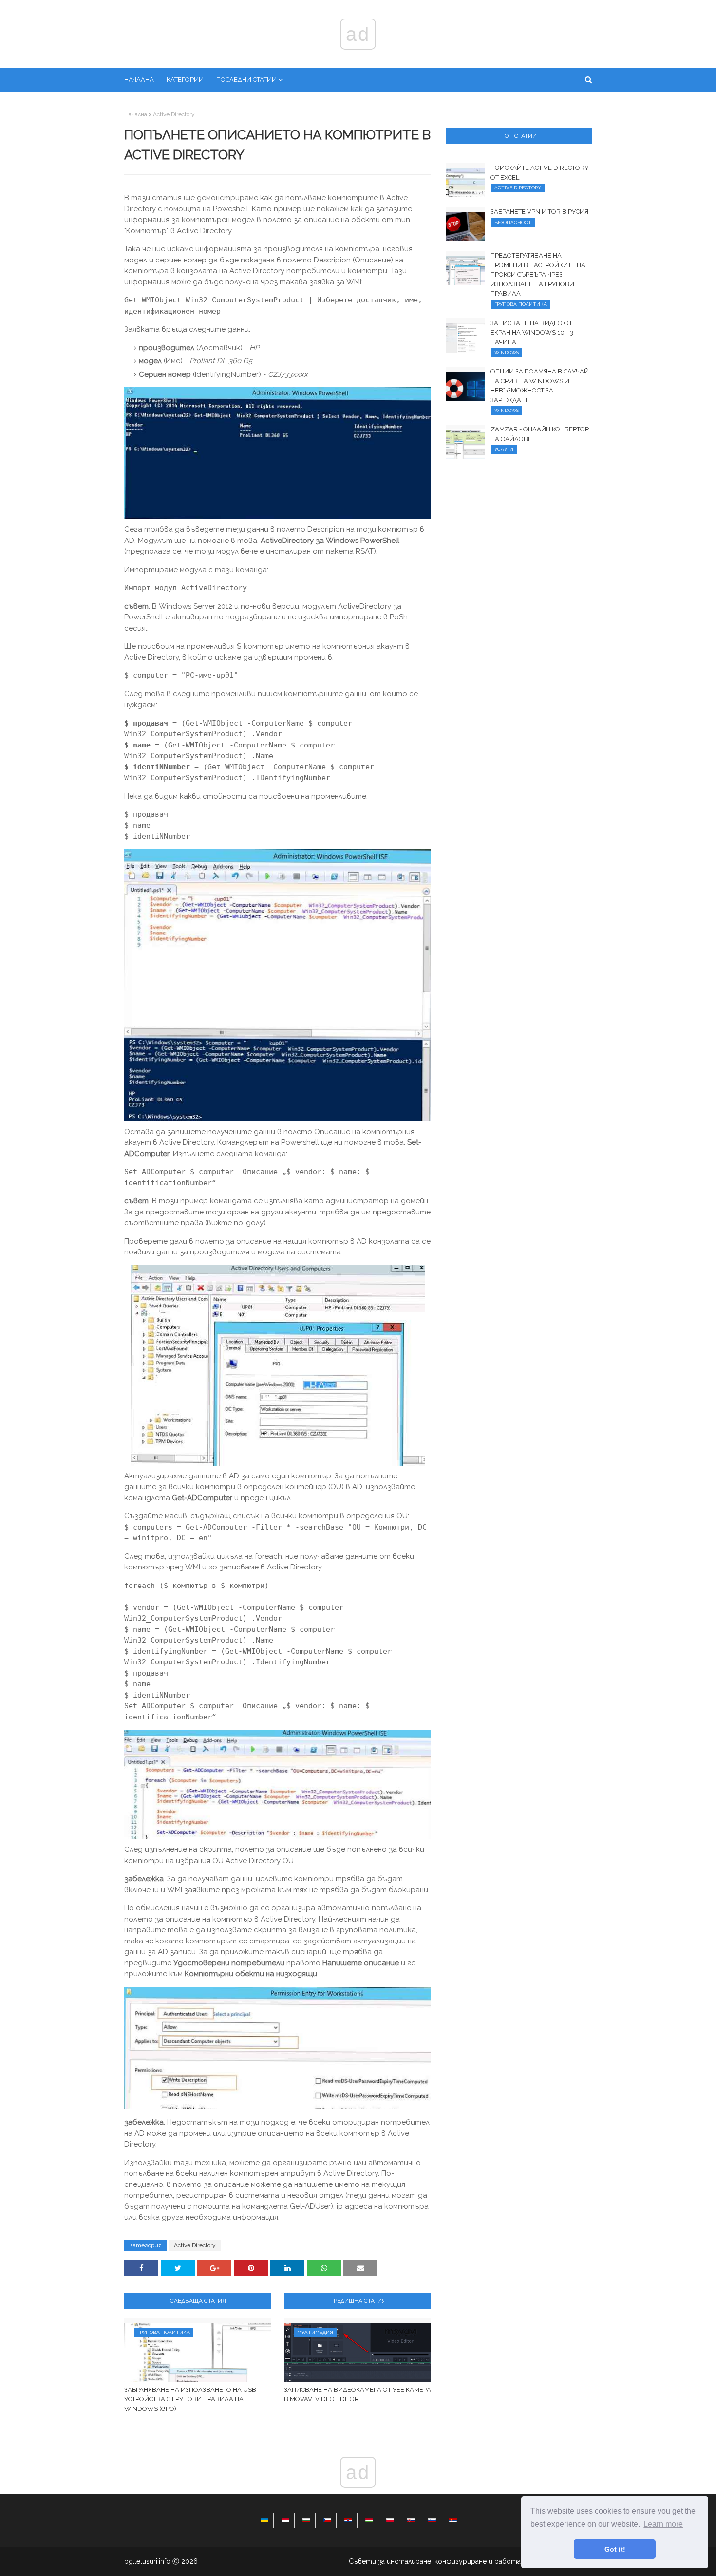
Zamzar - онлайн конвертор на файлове (540, 434)
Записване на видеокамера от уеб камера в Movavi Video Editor (358, 2395)
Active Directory (174, 114)
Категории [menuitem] (185, 80)
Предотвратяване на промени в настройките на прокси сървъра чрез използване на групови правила (538, 274)
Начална (136, 114)
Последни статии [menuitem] (246, 80)
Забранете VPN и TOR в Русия (539, 212)
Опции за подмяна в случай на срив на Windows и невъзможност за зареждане (540, 386)
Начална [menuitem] (139, 80)
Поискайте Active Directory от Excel (540, 173)
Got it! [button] (615, 2549)
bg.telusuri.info (147, 2561)
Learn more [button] (663, 2524)
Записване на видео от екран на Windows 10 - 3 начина (532, 333)
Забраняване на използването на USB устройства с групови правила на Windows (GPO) (190, 2399)
